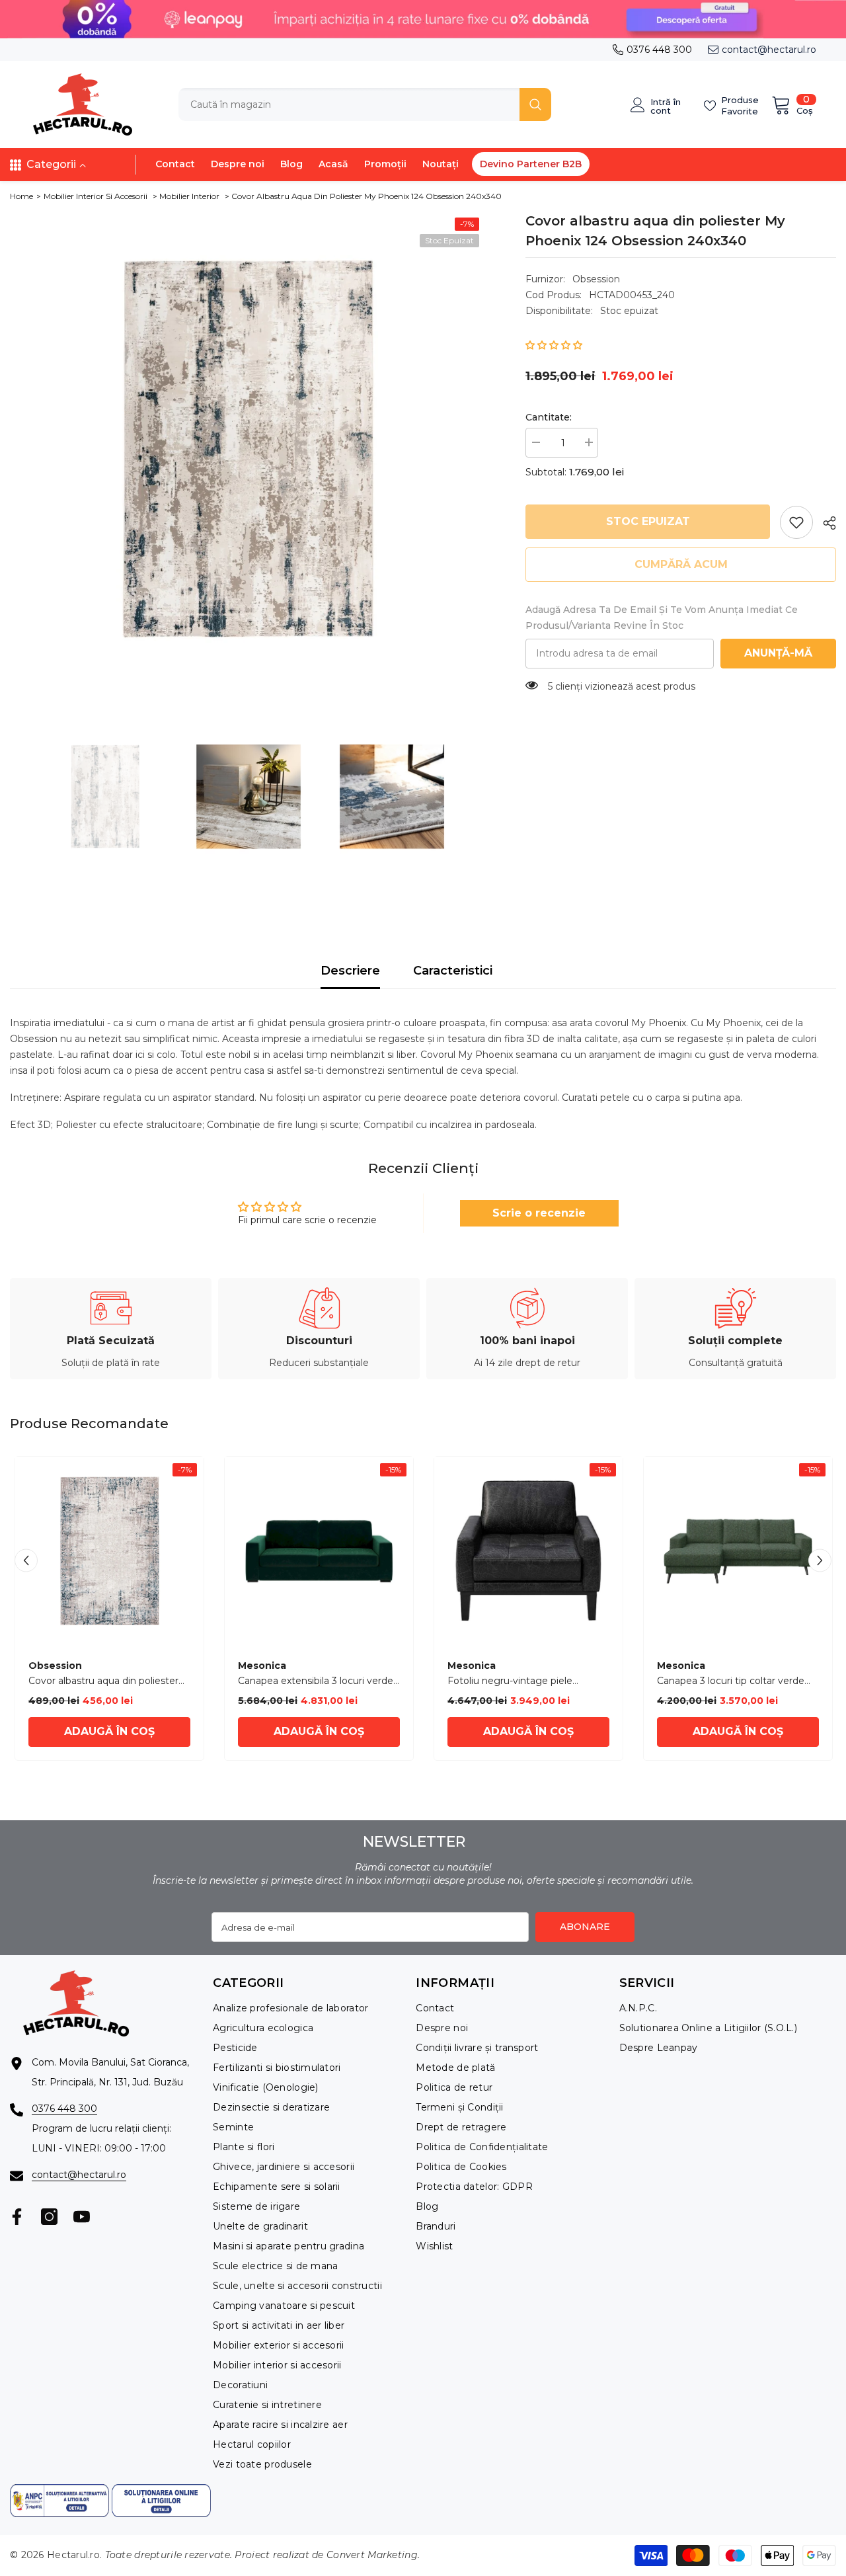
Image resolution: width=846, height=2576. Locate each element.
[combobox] (349, 104)
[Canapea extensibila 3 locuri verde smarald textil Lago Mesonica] (319, 1551)
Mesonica (262, 1666)
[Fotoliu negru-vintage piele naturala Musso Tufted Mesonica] (528, 1551)
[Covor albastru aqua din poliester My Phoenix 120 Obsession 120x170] (109, 1551)
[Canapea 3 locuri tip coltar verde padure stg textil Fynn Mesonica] (738, 1551)
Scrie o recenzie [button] (539, 1213)
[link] (796, 522)
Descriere (350, 971)
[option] (248, 449)
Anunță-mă (778, 653)
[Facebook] (17, 2217)
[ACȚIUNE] (825, 523)
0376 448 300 (659, 50)
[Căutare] (365, 104)
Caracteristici (453, 971)
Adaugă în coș (109, 1731)
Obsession (596, 279)
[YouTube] (82, 2217)
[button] (554, 345)
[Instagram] (49, 2217)
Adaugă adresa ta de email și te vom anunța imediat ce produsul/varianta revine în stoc (662, 618)
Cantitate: (549, 417)
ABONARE (585, 1927)
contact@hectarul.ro (769, 50)
